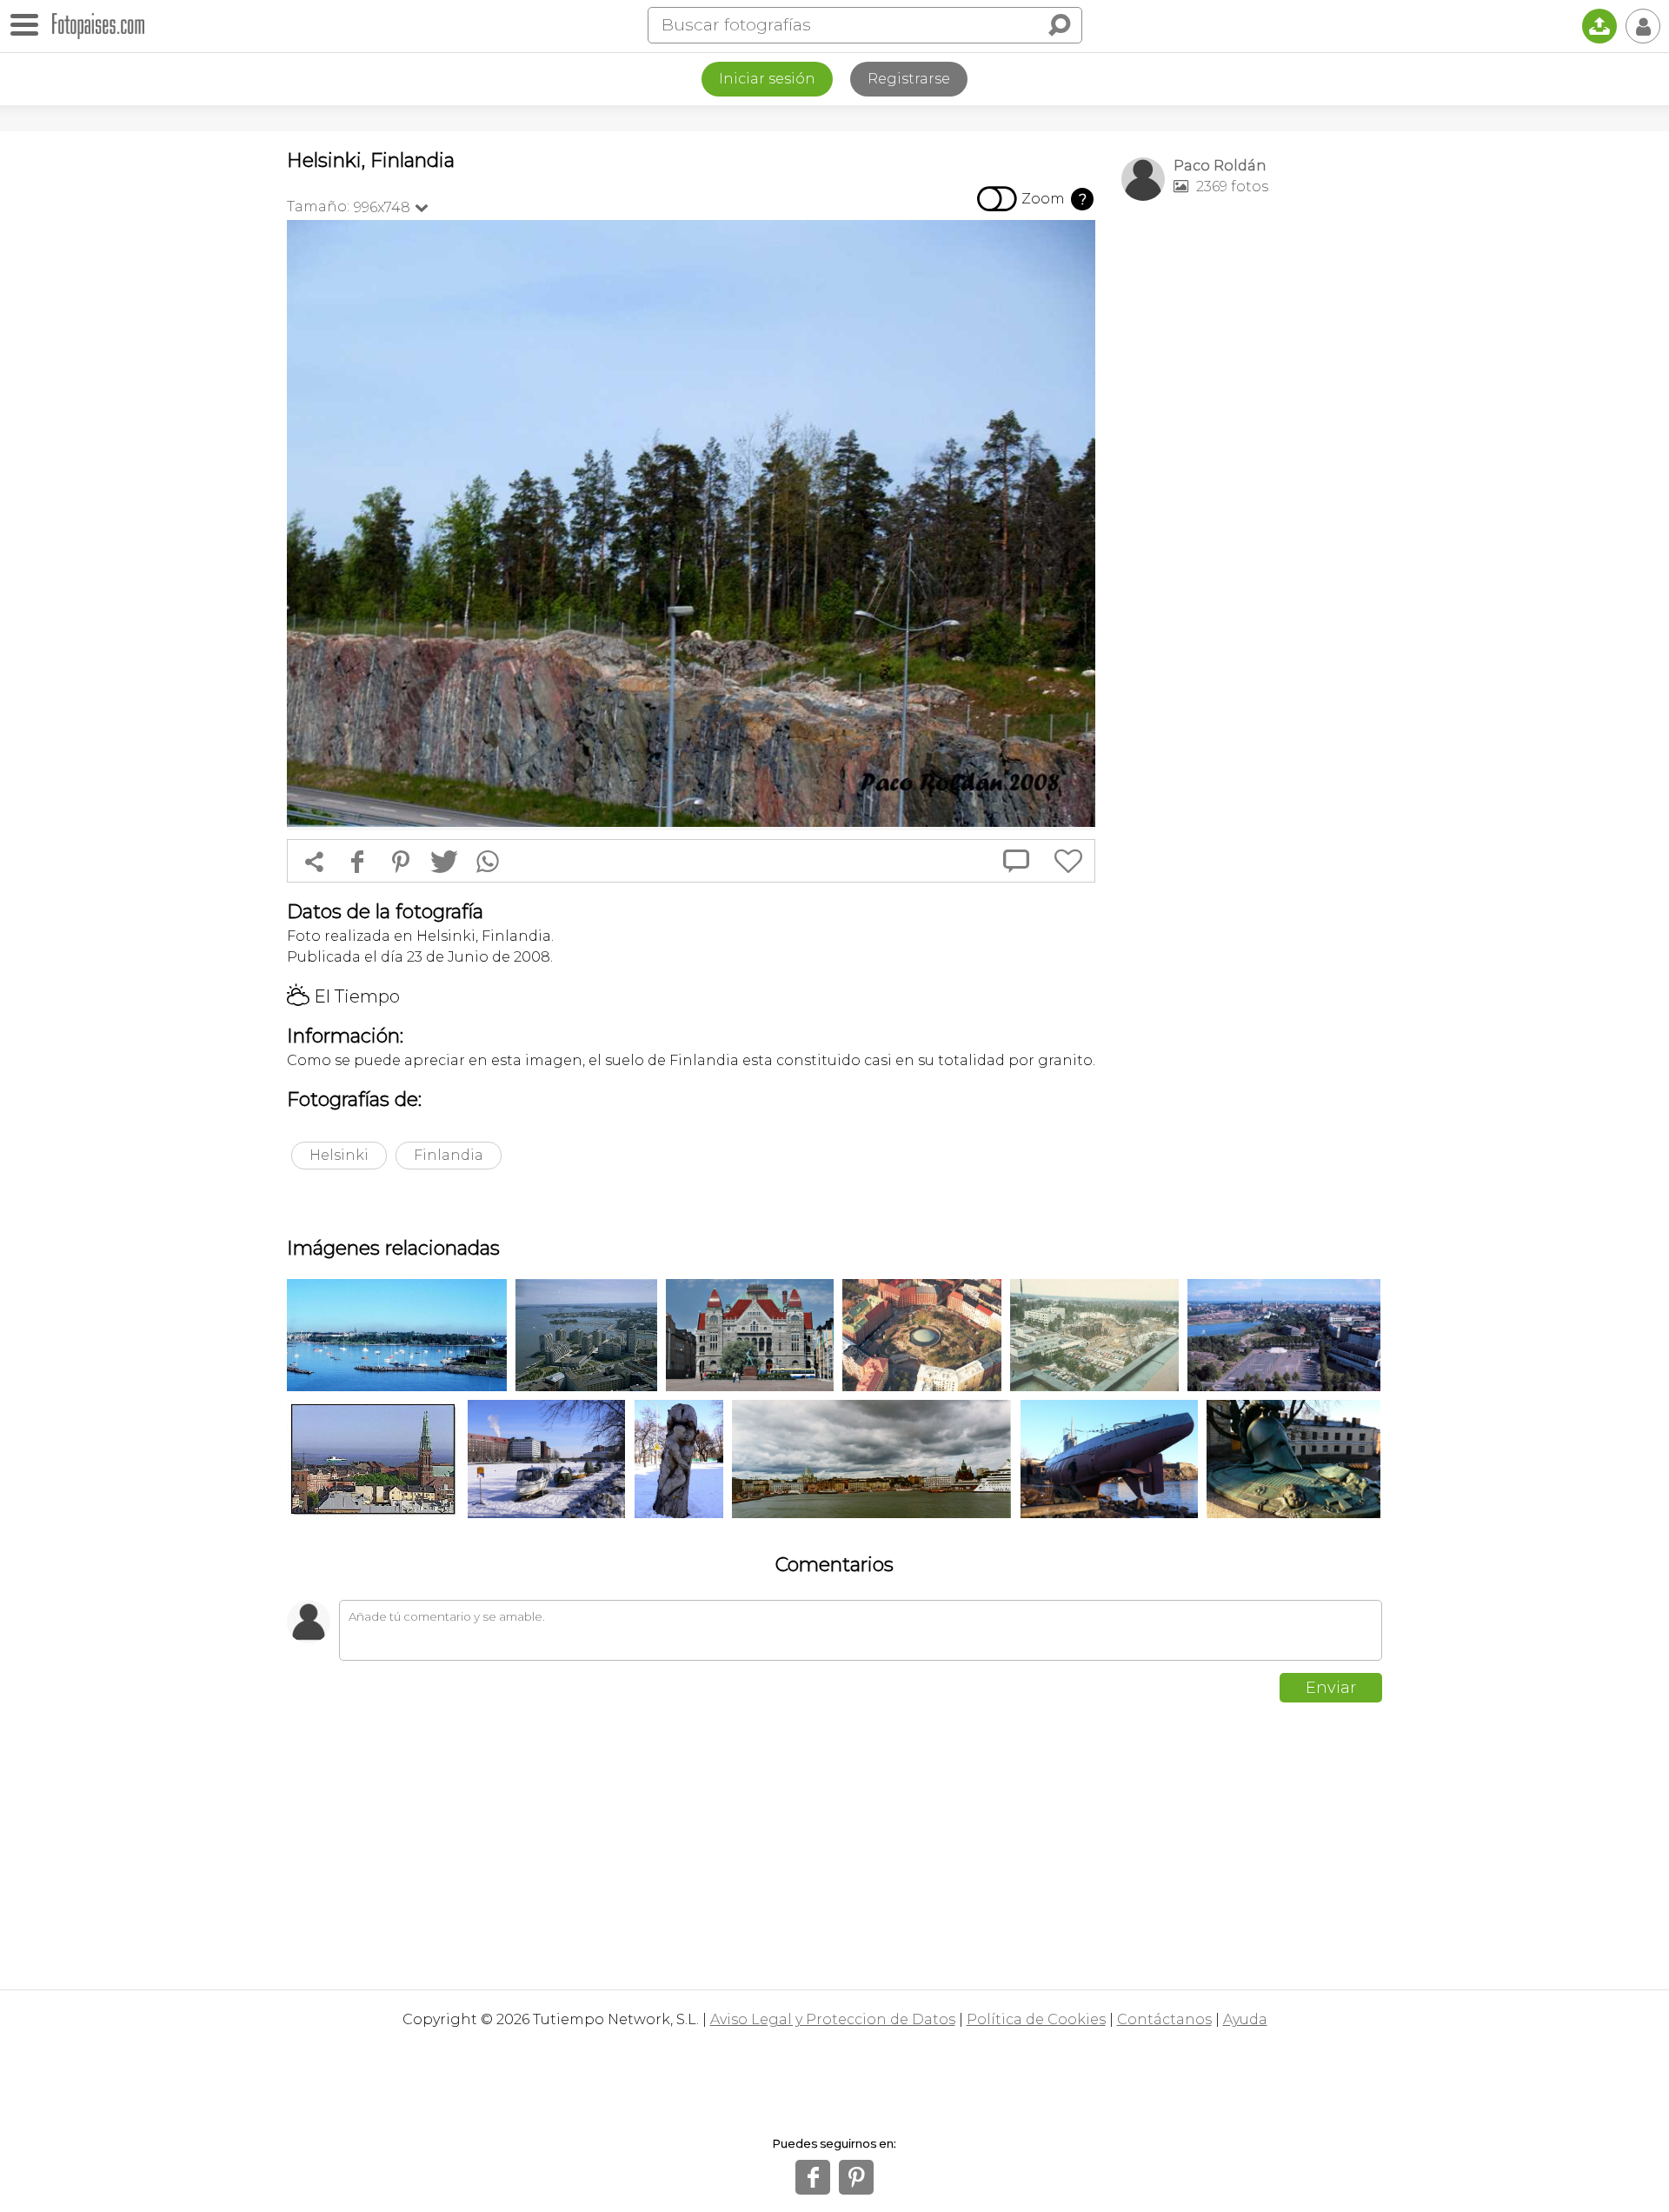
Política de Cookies (1036, 2019)
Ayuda (1245, 2019)
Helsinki (339, 1155)
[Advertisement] (1252, 488)
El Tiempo (343, 996)
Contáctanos (1164, 2019)
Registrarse (909, 79)
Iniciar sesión (767, 79)
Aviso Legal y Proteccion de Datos (833, 2019)
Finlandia (449, 1155)
